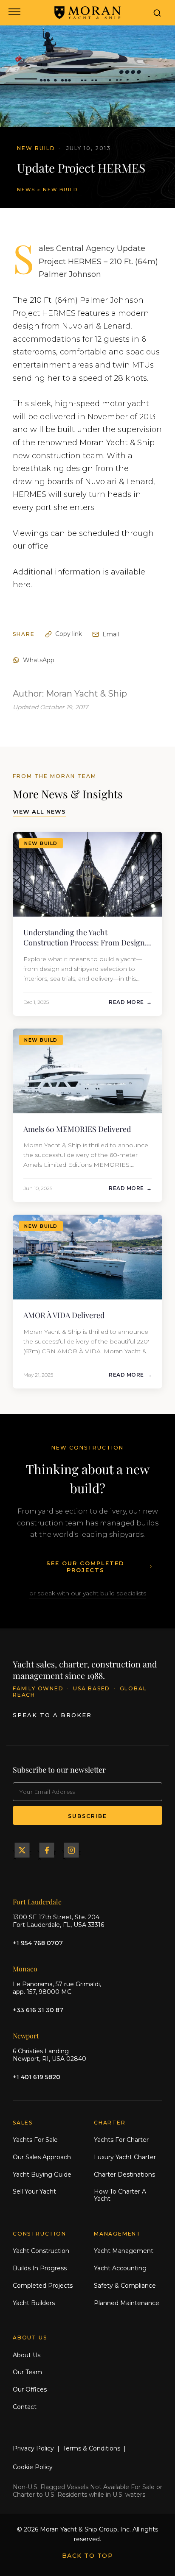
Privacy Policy (33, 2448)
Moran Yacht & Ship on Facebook (47, 1850)
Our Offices (30, 2389)
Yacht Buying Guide (42, 2175)
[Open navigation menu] (14, 13)
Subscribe (87, 1816)
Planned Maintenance (127, 2303)
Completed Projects (43, 2286)
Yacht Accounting (120, 2268)
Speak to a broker (52, 1715)
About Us (27, 2355)
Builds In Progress (40, 2268)
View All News (39, 811)
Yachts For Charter (121, 2140)
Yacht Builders (34, 2303)
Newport (26, 2036)
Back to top (88, 2556)
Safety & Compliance (125, 2286)
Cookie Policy (33, 2467)
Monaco (25, 1969)
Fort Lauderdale (37, 1902)
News (26, 190)
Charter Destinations (124, 2175)
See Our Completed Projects (85, 1567)
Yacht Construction (41, 2251)
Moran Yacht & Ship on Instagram (71, 1850)
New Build (60, 190)
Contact (25, 2407)
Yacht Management (124, 2251)
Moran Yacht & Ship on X (22, 1850)
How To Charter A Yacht (120, 2195)
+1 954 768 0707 (38, 1943)
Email (111, 634)
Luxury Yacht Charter (125, 2157)
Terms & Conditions (92, 2448)
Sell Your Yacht (34, 2191)
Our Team (27, 2372)
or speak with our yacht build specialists (88, 1593)
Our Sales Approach (42, 2157)
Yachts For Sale (35, 2140)
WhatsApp (39, 660)
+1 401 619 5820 (37, 2077)
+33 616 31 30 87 (38, 2010)
